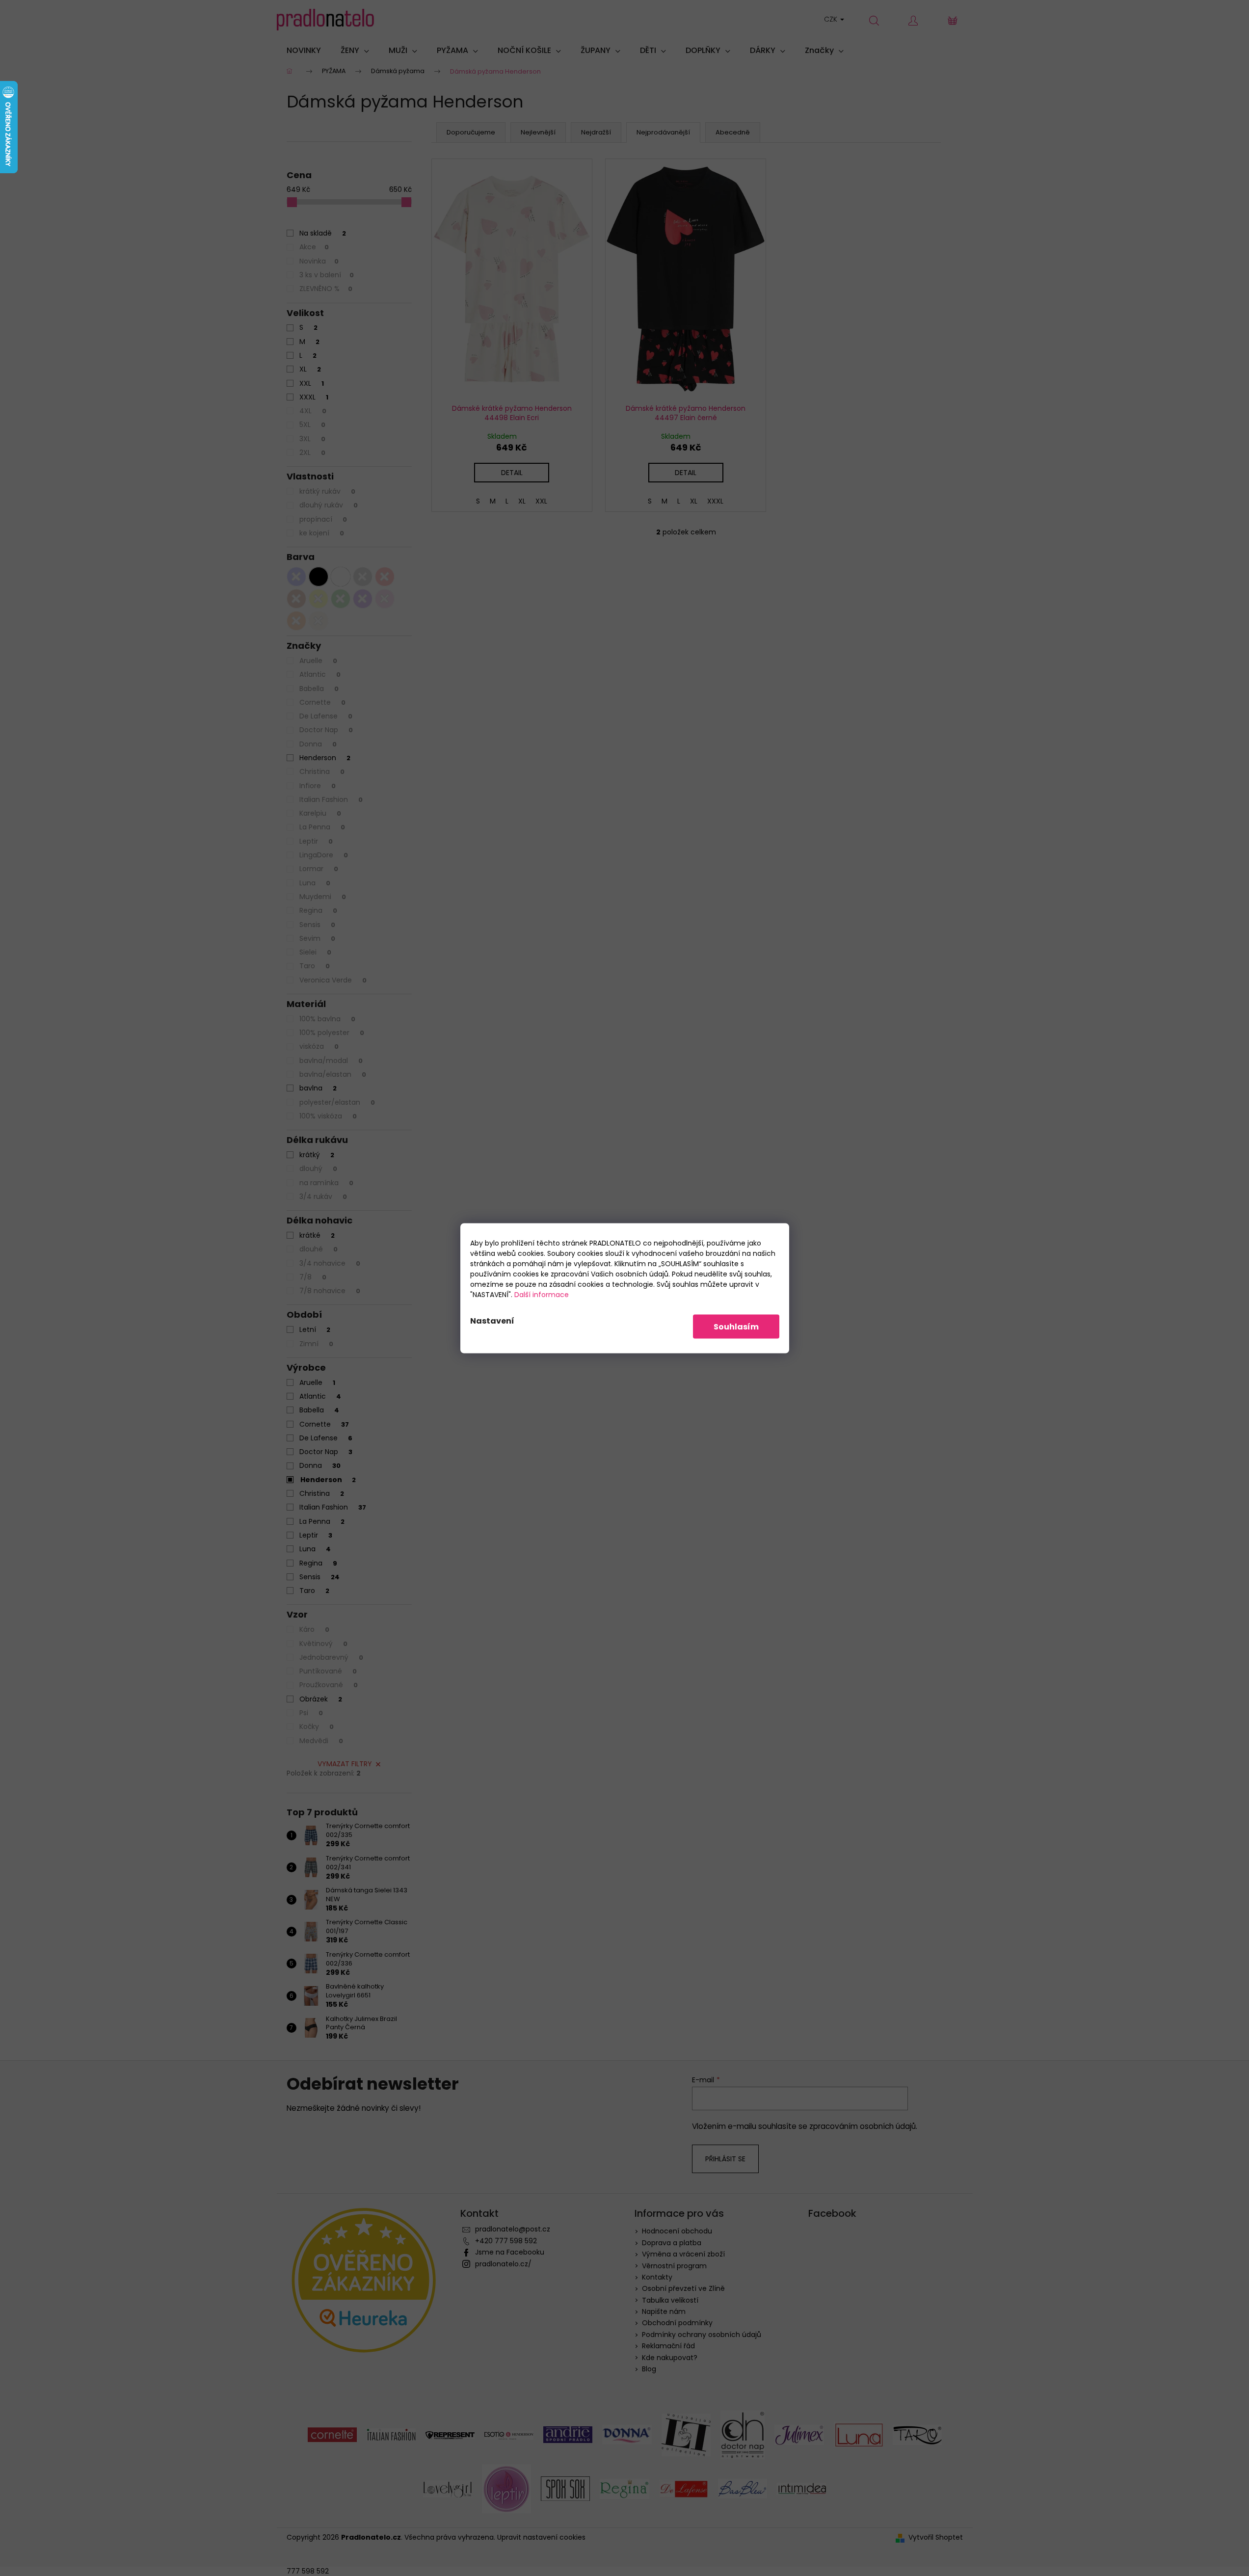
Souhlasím (736, 1326)
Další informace (542, 1294)
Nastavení (492, 1320)
